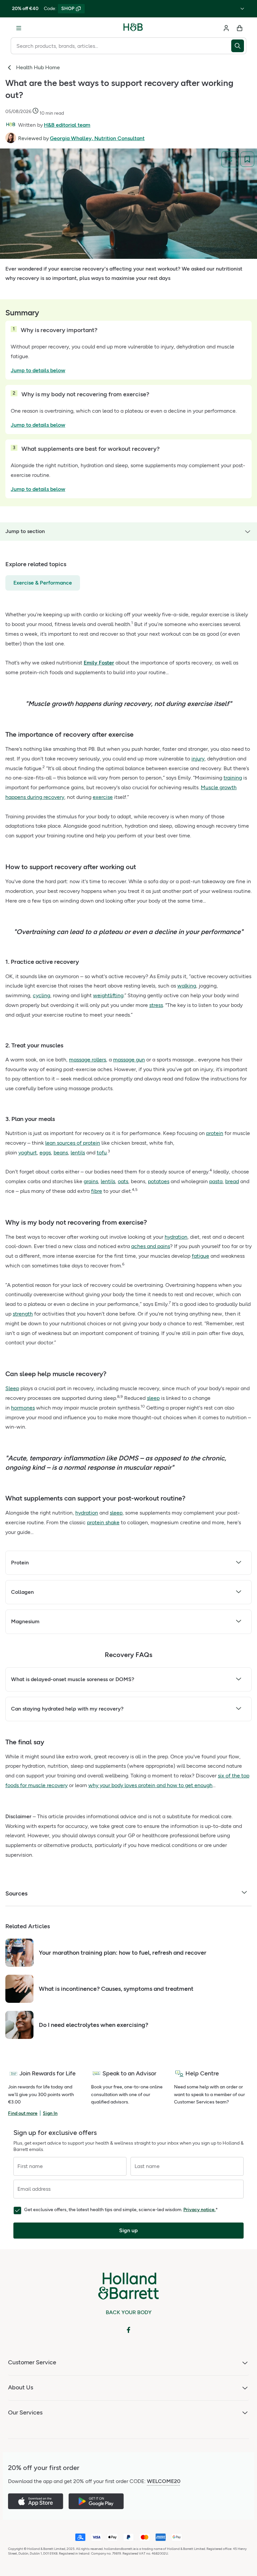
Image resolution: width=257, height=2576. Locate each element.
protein (215, 1133)
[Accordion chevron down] (239, 1563)
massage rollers (88, 1060)
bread (232, 1181)
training (233, 778)
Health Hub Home (38, 67)
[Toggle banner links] (242, 9)
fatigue (200, 1256)
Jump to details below (38, 370)
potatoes (159, 1181)
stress (156, 1005)
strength (23, 1314)
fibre (97, 1191)
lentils (78, 1153)
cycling (41, 995)
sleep (153, 1398)
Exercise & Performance (43, 583)
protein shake (103, 1522)
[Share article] (230, 159)
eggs (45, 1153)
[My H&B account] (226, 28)
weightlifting (108, 995)
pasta (216, 1181)
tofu (102, 1153)
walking (187, 986)
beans (61, 1153)
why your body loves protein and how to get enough (150, 1785)
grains (91, 1181)
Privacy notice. (199, 2210)
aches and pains (151, 1246)
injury (198, 759)
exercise (103, 797)
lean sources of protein (73, 1143)
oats (123, 1181)
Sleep (12, 1388)
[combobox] (121, 46)
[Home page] (133, 28)
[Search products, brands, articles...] (239, 46)
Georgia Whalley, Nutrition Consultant (97, 138)
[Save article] (247, 159)
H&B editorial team (67, 125)
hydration (176, 1237)
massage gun (129, 1060)
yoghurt (28, 1153)
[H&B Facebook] (128, 2330)
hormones (23, 1408)
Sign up (128, 2230)
